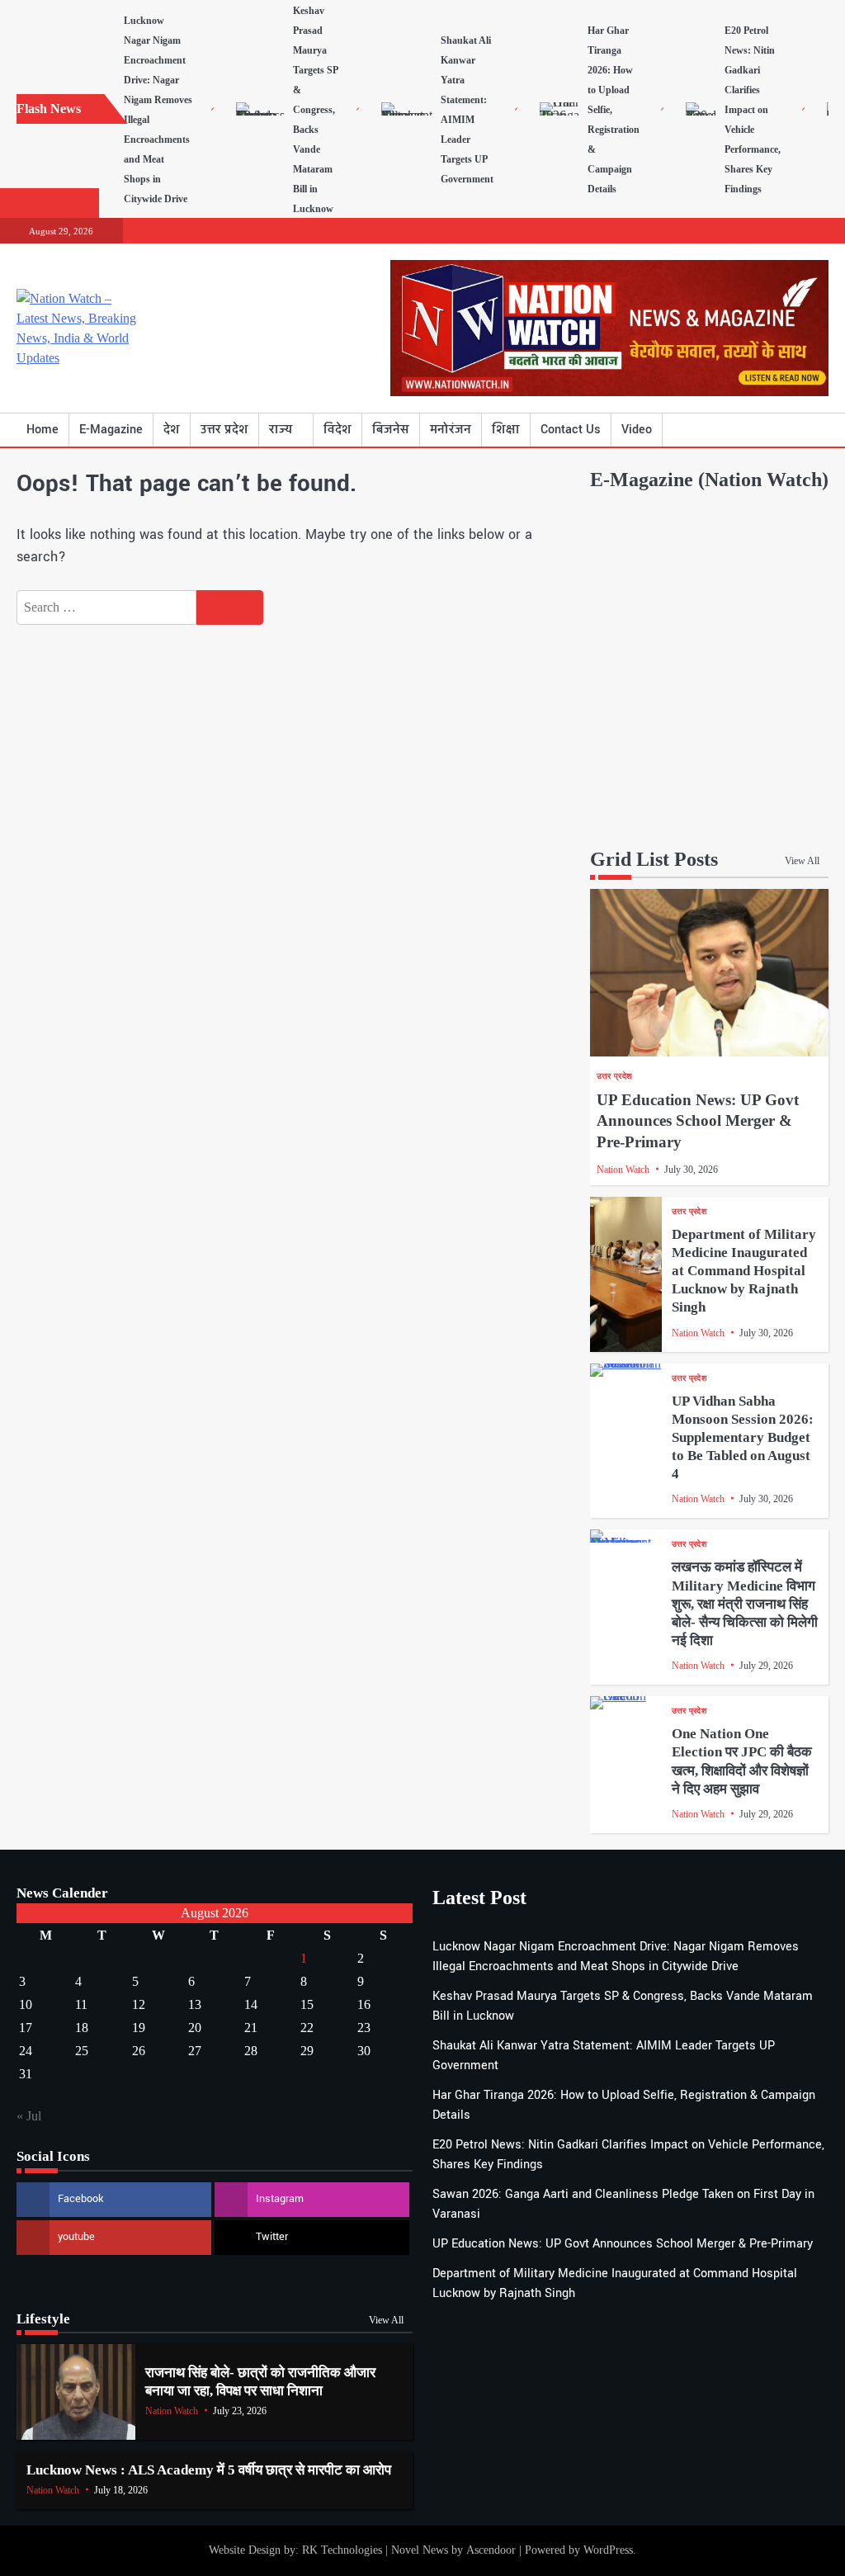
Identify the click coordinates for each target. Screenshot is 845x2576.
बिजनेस (391, 430)
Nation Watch (623, 1170)
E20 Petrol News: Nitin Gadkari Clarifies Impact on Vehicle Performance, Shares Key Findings (753, 110)
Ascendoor (491, 2550)
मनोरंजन (451, 430)
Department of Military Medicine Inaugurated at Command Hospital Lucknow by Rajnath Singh (744, 1271)
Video (637, 430)
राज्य (281, 430)
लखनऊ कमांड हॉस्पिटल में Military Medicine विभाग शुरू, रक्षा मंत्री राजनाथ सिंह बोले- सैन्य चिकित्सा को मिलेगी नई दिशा (745, 1604)
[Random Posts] (791, 430)
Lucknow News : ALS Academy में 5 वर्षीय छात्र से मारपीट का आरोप (209, 2470)
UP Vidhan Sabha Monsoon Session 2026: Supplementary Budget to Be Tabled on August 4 (743, 1438)
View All (802, 861)
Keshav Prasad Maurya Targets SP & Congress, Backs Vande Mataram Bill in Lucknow (315, 110)
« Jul (29, 2116)
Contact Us (571, 430)
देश (172, 430)
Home (42, 430)
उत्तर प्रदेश (224, 430)
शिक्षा (506, 430)
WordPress (608, 2550)
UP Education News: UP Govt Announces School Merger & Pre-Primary (698, 1121)
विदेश (338, 430)
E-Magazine (111, 430)
